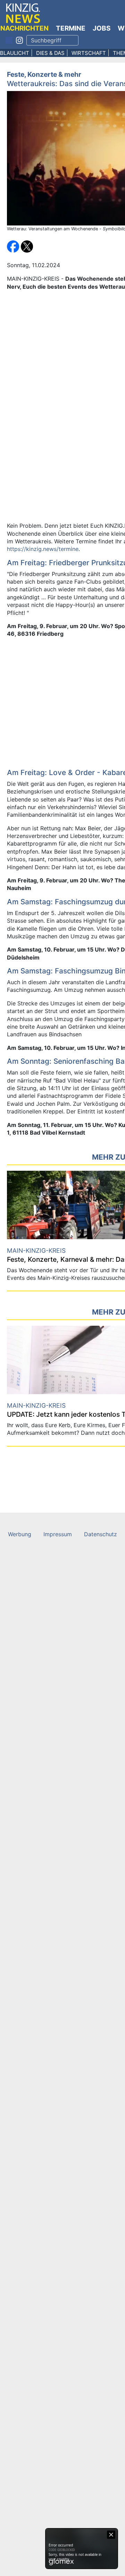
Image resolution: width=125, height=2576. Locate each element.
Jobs (102, 28)
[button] (14, 246)
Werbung (20, 1534)
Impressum (58, 1534)
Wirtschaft (89, 53)
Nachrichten (24, 28)
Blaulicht (15, 53)
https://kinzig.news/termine (43, 549)
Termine (71, 28)
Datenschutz (101, 1534)
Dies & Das (50, 53)
